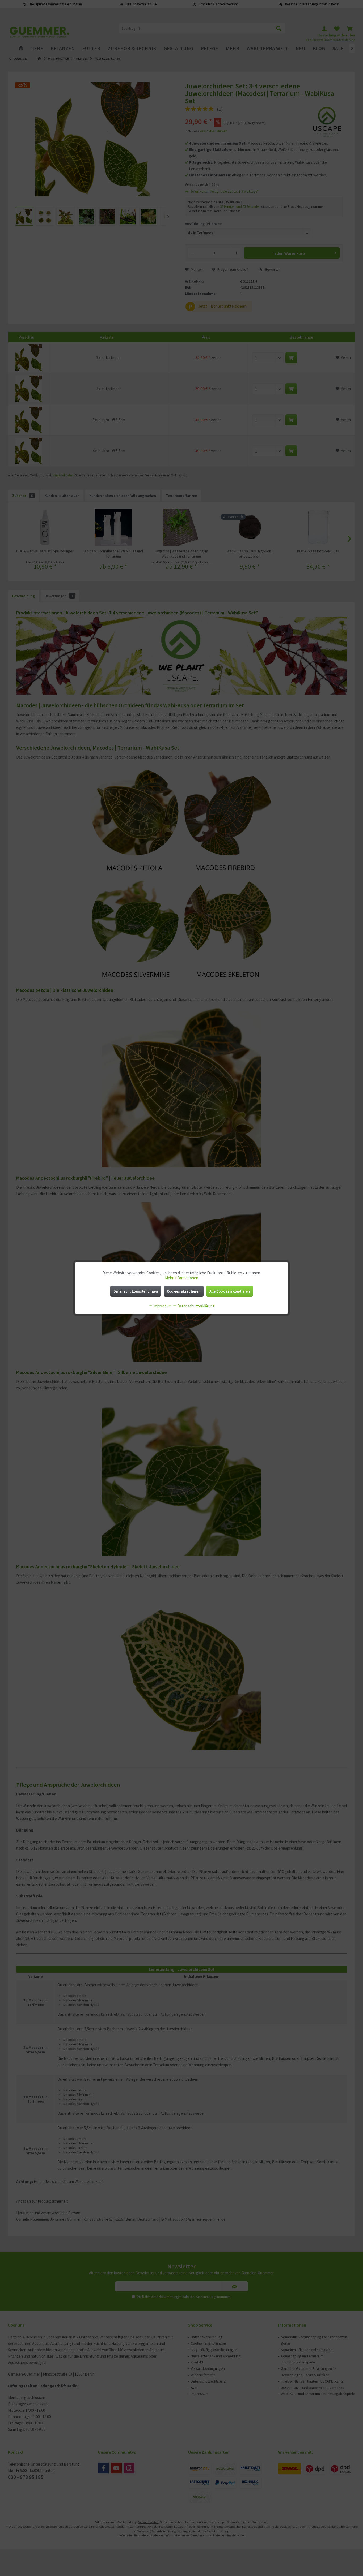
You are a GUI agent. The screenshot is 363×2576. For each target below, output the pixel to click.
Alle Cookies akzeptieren (230, 1291)
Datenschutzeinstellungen (136, 1291)
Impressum (162, 1306)
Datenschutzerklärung (196, 1306)
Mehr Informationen (182, 1278)
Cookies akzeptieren (184, 1291)
